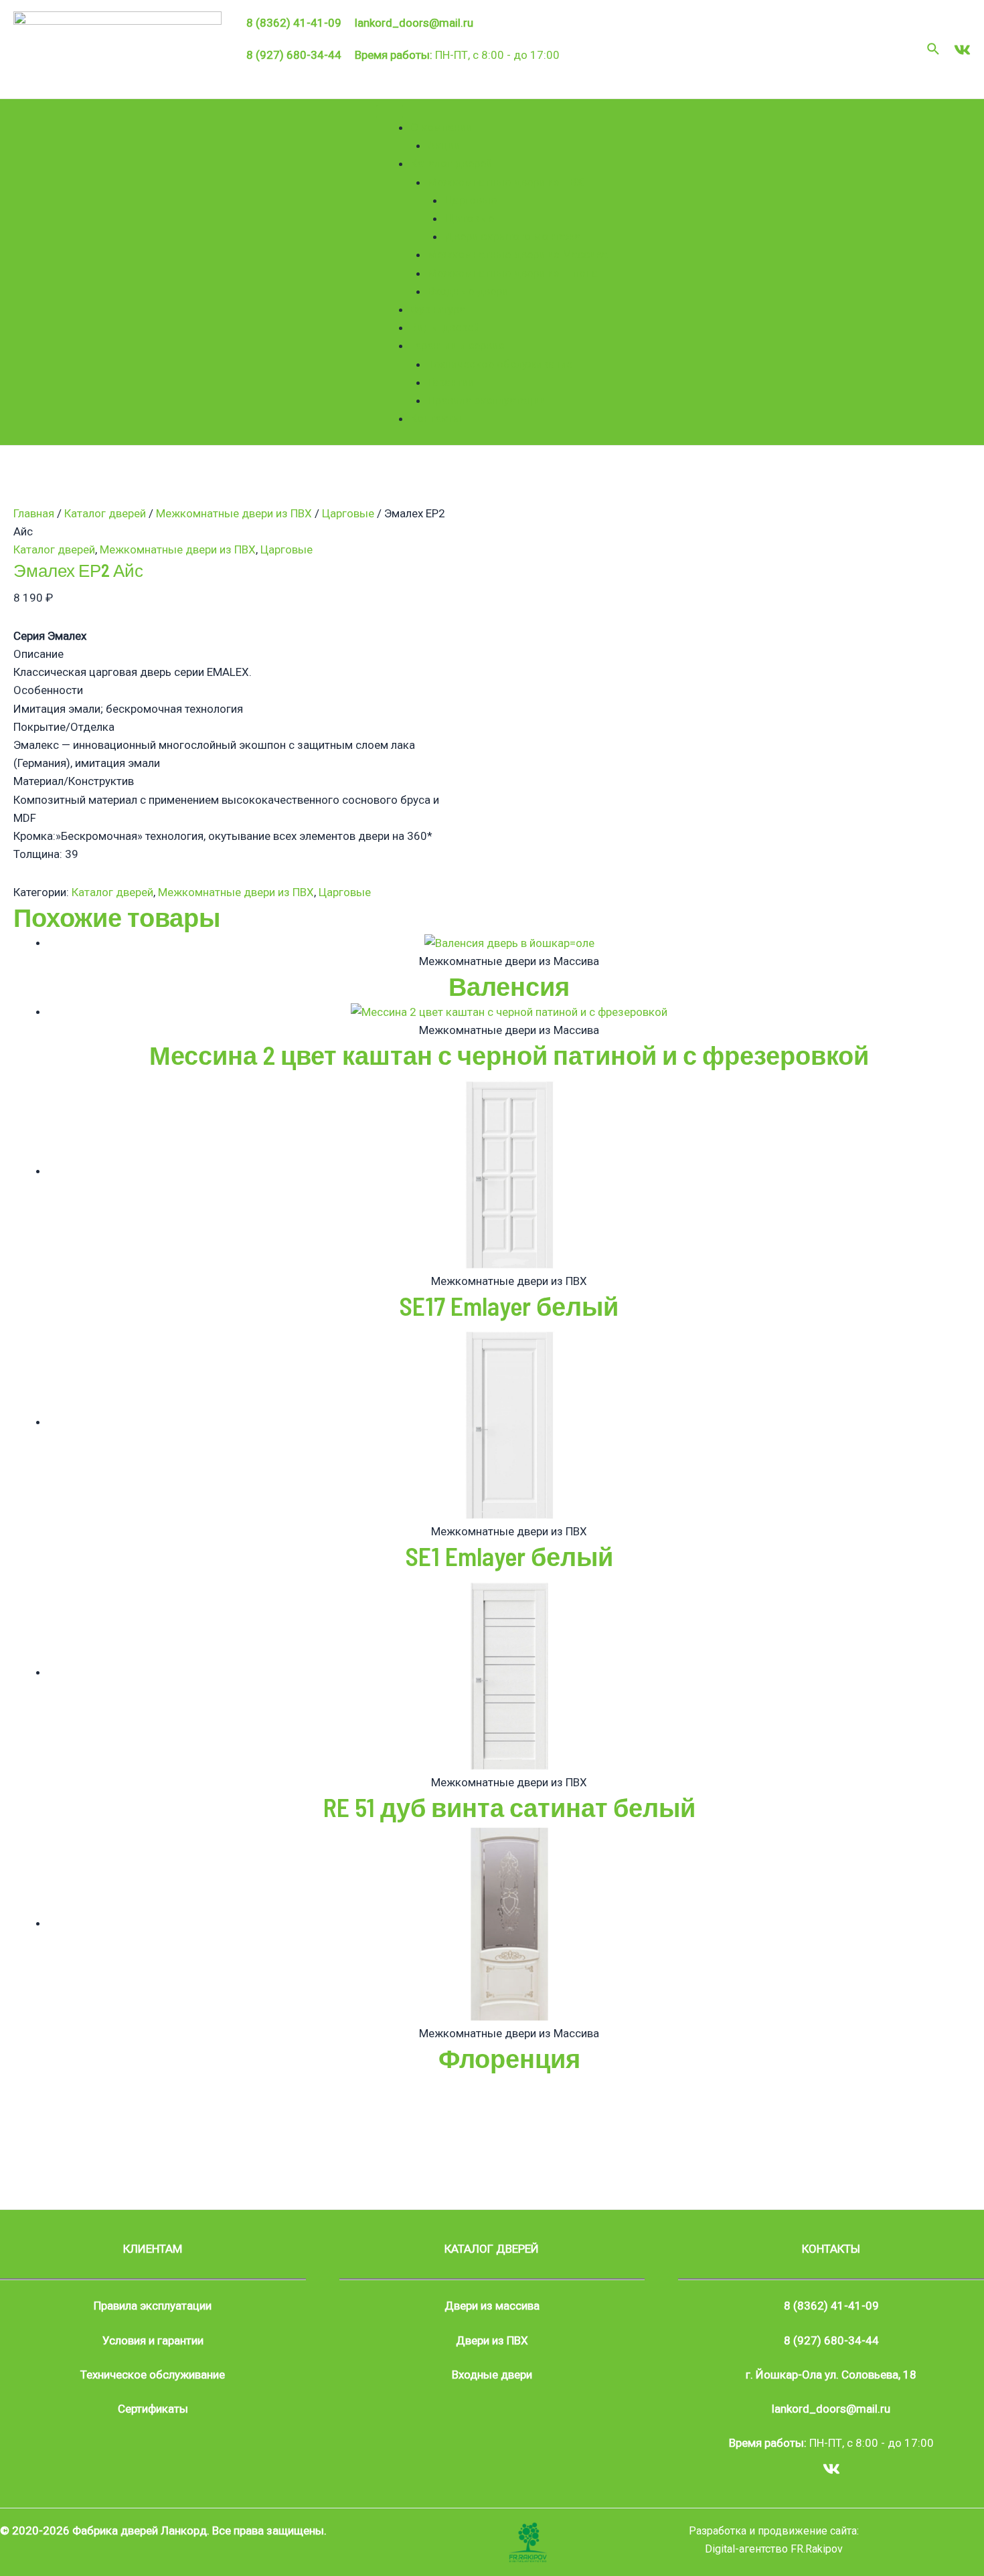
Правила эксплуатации (487, 400)
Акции (444, 145)
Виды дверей (445, 327)
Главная (34, 513)
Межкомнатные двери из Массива (518, 254)
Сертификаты (153, 2409)
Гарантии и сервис (457, 345)
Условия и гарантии (153, 2340)
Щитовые (469, 218)
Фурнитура (438, 309)
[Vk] (962, 50)
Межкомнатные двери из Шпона (513, 273)
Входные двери (468, 291)
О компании (441, 127)
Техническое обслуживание (500, 364)
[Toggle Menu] (390, 112)
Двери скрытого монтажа (512, 236)
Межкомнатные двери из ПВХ (506, 182)
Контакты (436, 418)
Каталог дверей (451, 163)
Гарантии (451, 382)
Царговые (471, 200)
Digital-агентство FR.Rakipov (774, 2549)
